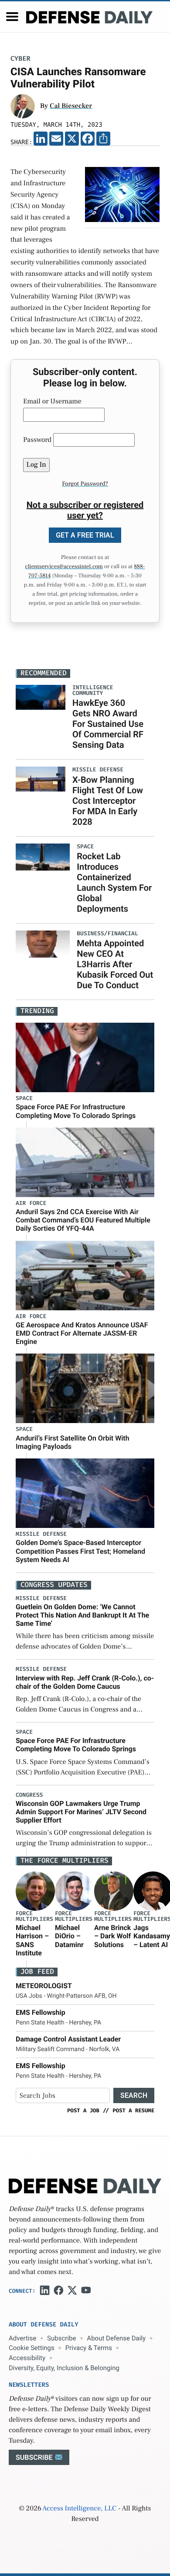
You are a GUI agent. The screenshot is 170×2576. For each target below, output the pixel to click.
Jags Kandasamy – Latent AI (152, 1936)
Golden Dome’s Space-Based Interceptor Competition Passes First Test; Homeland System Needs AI (80, 1551)
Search (134, 2095)
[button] (12, 17)
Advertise (22, 2338)
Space (24, 1099)
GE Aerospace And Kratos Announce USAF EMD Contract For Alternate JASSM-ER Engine (82, 1333)
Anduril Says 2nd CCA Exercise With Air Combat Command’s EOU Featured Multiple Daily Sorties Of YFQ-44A (83, 1220)
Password (37, 440)
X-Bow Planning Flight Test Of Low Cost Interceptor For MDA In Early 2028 (108, 801)
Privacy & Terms (89, 2348)
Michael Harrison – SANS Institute (32, 1940)
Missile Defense (41, 1534)
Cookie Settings (32, 2348)
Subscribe (61, 2338)
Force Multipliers (34, 1916)
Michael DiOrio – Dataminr (69, 1936)
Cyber (20, 59)
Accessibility (27, 2358)
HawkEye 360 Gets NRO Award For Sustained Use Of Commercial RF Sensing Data (108, 724)
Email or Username (52, 402)
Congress (29, 1795)
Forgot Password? (85, 484)
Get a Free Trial (85, 535)
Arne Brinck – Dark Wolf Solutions (112, 1936)
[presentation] (35, 1891)
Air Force (31, 1203)
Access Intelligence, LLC (79, 2509)
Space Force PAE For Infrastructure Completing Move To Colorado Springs (76, 1111)
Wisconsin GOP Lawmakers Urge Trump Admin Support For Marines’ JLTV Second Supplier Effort (81, 1812)
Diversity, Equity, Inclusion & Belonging (64, 2368)
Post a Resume (133, 2111)
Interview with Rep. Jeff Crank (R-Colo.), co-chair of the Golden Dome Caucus (85, 1682)
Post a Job (83, 2111)
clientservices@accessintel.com (64, 567)
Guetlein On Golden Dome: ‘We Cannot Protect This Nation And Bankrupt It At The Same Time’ (82, 1615)
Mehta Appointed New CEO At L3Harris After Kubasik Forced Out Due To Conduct (115, 964)
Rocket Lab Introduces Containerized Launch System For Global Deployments (114, 882)
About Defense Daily (116, 2338)
